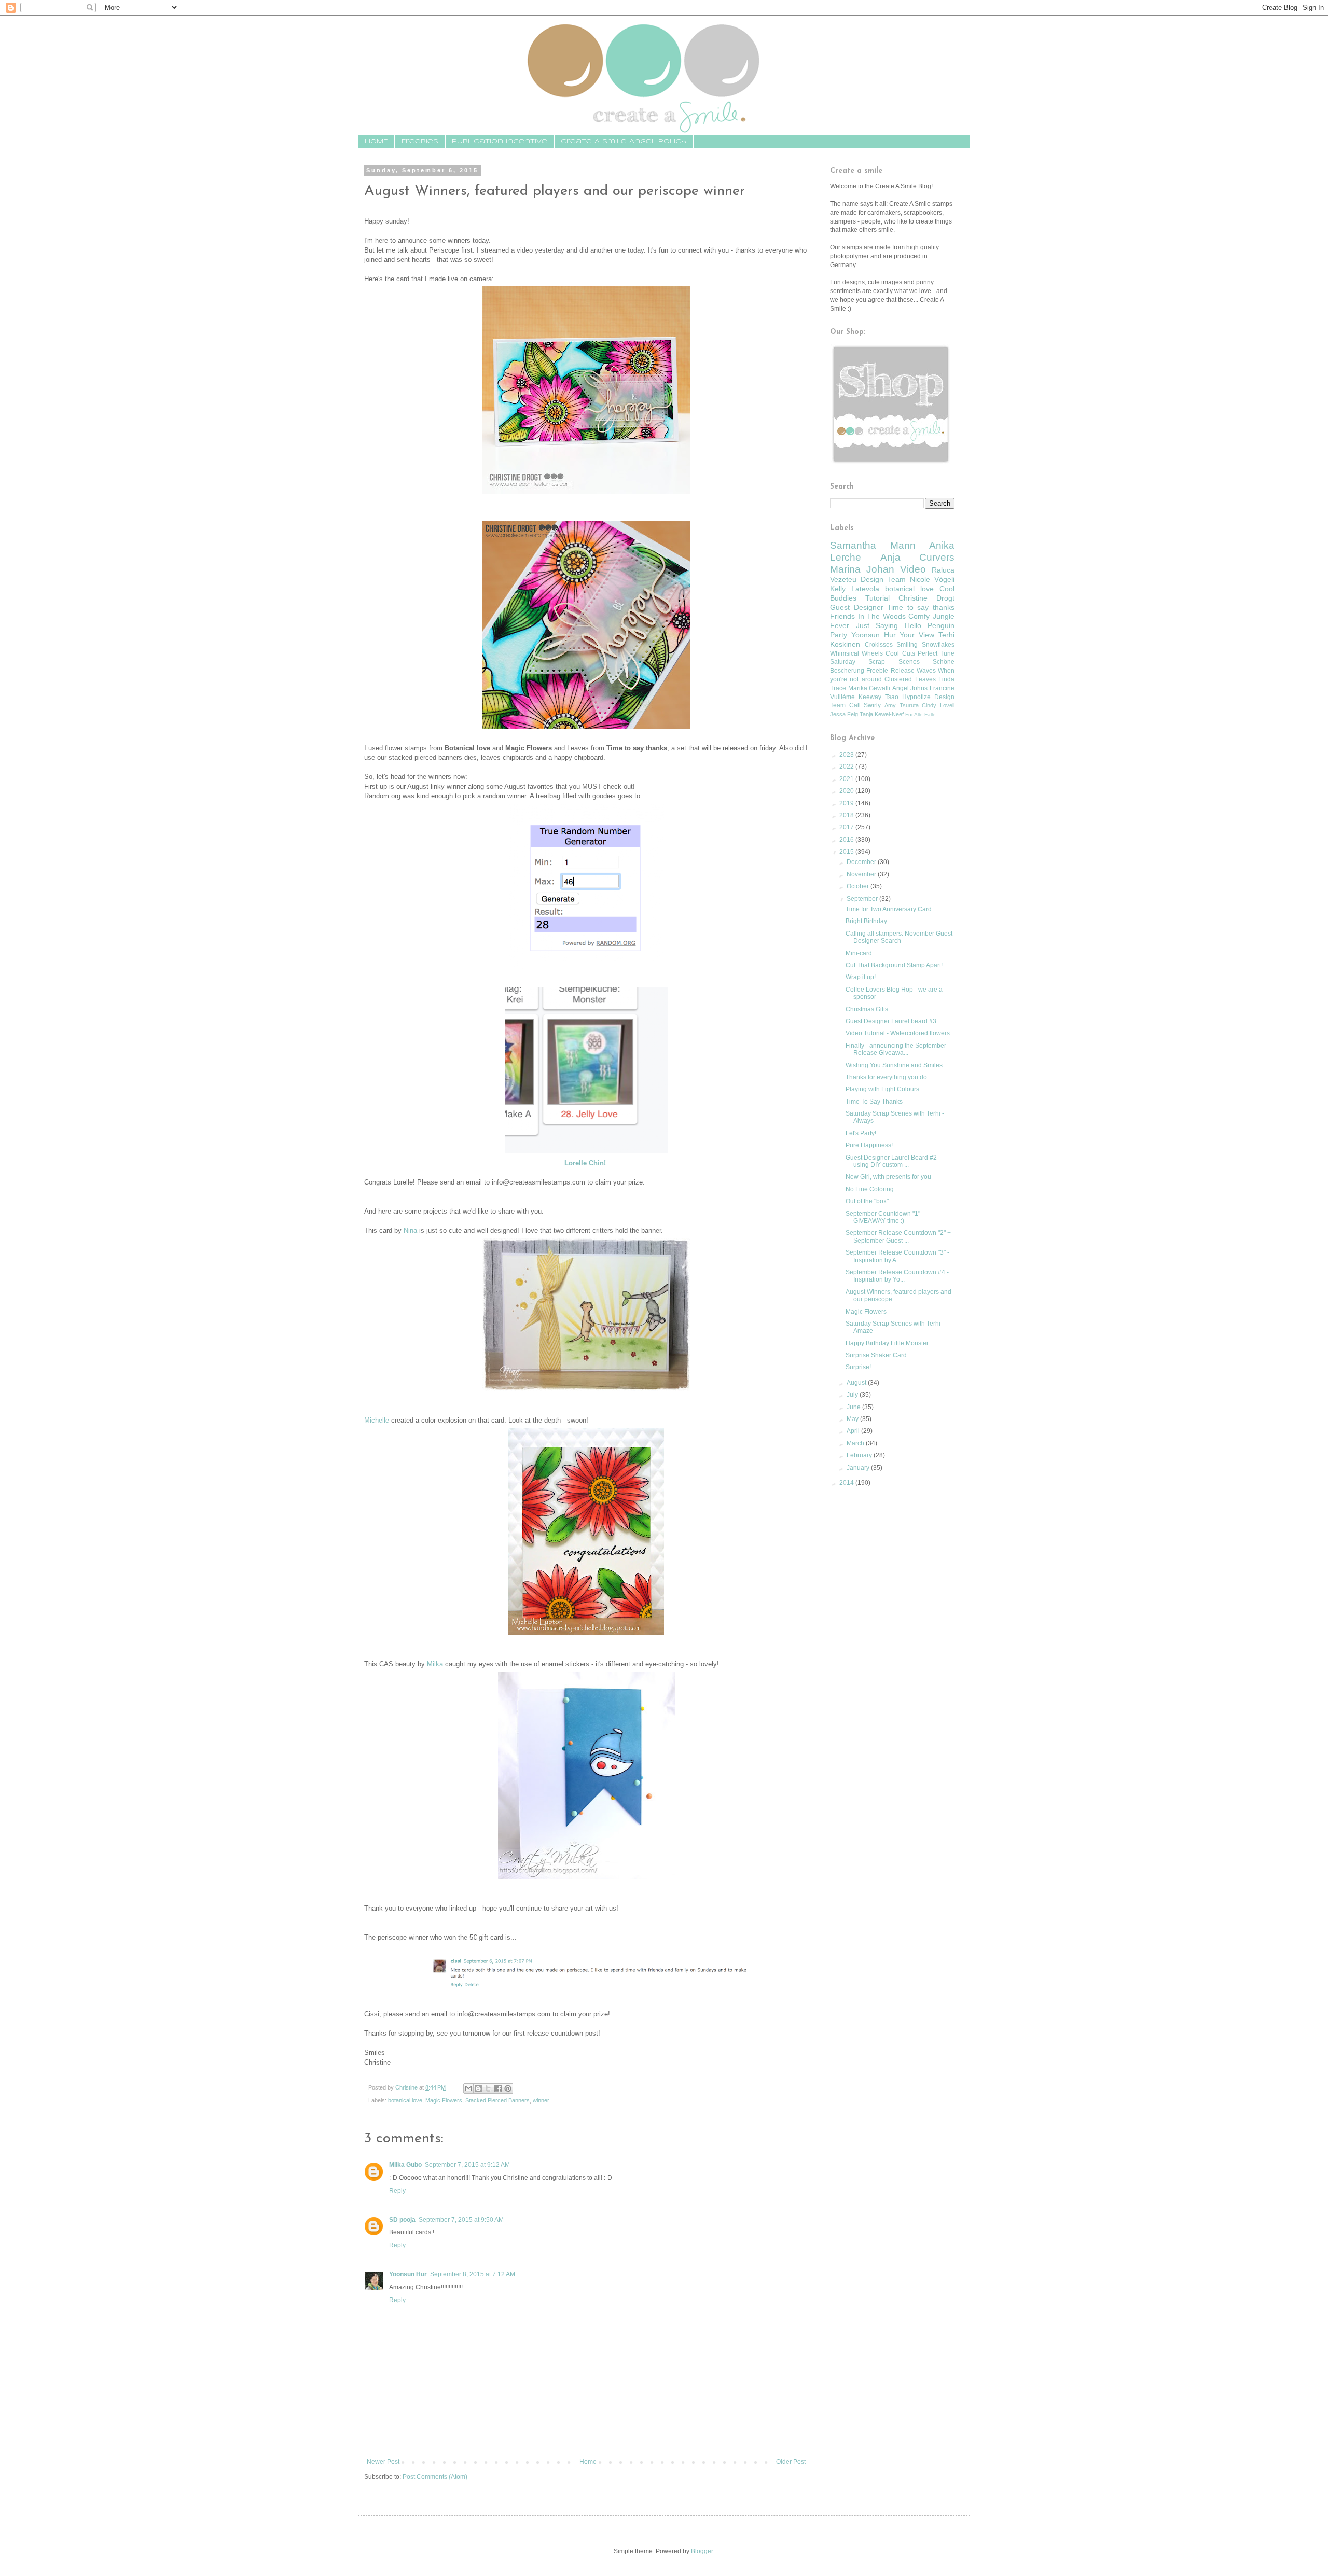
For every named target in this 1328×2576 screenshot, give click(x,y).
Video (913, 569)
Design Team (883, 579)
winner (541, 2100)
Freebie (877, 671)
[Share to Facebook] (498, 2088)
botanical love (405, 2100)
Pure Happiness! (869, 1145)
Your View (917, 635)
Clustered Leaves (910, 679)
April (854, 1431)
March (856, 1443)
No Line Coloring (870, 1189)
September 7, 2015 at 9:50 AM (461, 2220)
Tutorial (877, 598)
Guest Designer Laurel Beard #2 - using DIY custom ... (893, 1161)
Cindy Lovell (938, 705)
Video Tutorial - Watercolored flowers (898, 1033)
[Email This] (468, 2088)
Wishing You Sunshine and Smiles (894, 1065)
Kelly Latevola (855, 589)
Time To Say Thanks (874, 1102)
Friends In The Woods (868, 616)
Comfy (919, 616)
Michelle (377, 1420)
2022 (847, 767)
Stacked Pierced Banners (497, 2100)
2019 (847, 803)
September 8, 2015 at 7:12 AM (473, 2274)
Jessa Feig (844, 714)
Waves (926, 671)
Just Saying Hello (889, 625)
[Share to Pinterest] (508, 2088)
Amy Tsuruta (902, 705)
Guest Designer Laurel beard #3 (891, 1021)
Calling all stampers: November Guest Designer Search (899, 937)
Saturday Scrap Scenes (875, 662)
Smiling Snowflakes (925, 645)
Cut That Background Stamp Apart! (894, 965)
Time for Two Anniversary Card (889, 909)
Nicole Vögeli (932, 579)
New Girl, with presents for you (888, 1177)
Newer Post (383, 2462)
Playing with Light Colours (882, 1089)
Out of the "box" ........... (876, 1201)
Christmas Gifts (867, 1009)
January (859, 1468)
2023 (847, 755)
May (853, 1419)
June (854, 1407)
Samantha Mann (873, 545)
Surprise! (858, 1367)
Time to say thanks (921, 607)
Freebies (420, 141)
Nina (410, 1230)
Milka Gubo (405, 2165)
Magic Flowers (444, 2100)
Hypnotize (916, 697)
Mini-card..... (863, 953)
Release (903, 671)
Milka (435, 1664)
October (859, 886)
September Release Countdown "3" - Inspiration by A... (897, 1256)
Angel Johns (910, 688)
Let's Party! (861, 1133)
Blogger (702, 2551)
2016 (847, 840)
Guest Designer (857, 607)
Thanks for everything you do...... (891, 1077)
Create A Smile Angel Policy (624, 141)
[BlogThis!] (478, 2088)
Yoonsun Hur (408, 2274)
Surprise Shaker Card (876, 1355)
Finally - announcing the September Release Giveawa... (896, 1049)
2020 (847, 791)
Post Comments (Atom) (435, 2477)
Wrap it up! (861, 977)
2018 (847, 815)
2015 (847, 852)
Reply (397, 2191)
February (860, 1455)
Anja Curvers (918, 557)
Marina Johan (862, 569)
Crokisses (879, 645)
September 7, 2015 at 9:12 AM (467, 2165)
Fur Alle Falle (921, 714)
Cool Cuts (900, 653)
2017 (847, 827)
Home (588, 2462)
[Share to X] (488, 2088)
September (863, 899)
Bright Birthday (866, 921)
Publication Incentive (500, 141)
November (862, 874)
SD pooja (402, 2220)
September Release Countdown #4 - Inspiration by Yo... (897, 1276)
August (857, 1383)
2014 (847, 1483)
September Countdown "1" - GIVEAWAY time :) (885, 1217)
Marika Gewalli (869, 688)
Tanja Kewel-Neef (882, 714)
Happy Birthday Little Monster (887, 1343)
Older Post (791, 2462)
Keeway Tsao (879, 697)
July (853, 1395)
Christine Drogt (926, 598)
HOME (376, 141)
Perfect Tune (936, 653)
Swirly (872, 705)
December (862, 862)
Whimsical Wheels (856, 653)
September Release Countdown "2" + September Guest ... (898, 1236)
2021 (847, 779)
